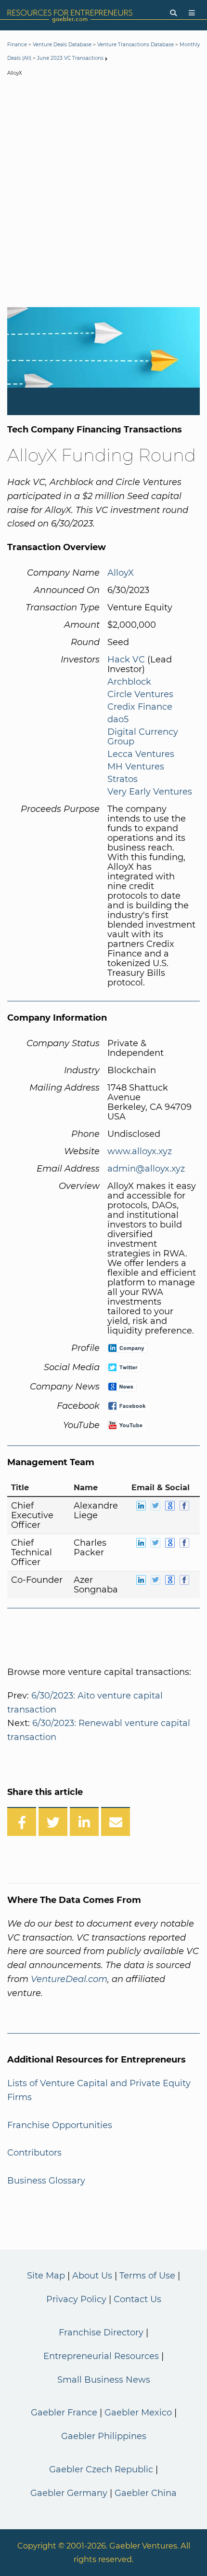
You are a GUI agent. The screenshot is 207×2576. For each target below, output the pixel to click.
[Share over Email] (116, 1821)
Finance (17, 45)
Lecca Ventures (141, 754)
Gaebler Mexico (138, 2413)
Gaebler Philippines (104, 2436)
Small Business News (104, 2380)
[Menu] (192, 13)
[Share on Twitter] (53, 1821)
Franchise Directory (101, 2333)
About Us (92, 2276)
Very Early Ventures (150, 792)
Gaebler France (64, 2413)
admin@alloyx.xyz (146, 1169)
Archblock (129, 682)
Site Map (46, 2276)
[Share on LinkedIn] (84, 1821)
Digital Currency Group (143, 737)
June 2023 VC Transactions (70, 58)
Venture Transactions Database (136, 45)
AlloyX (121, 573)
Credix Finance (140, 707)
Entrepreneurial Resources (101, 2356)
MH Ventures (136, 767)
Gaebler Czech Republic (101, 2469)
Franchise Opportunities (60, 2125)
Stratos (123, 779)
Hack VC (126, 660)
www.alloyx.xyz (140, 1151)
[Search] (173, 13)
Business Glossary (46, 2181)
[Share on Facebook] (22, 1821)
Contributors (34, 2153)
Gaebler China (146, 2493)
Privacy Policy (76, 2299)
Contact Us (137, 2299)
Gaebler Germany (69, 2493)
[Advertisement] (103, 194)
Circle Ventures (140, 694)
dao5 (118, 719)
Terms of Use (147, 2276)
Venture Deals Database (62, 45)
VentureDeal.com (69, 1979)
